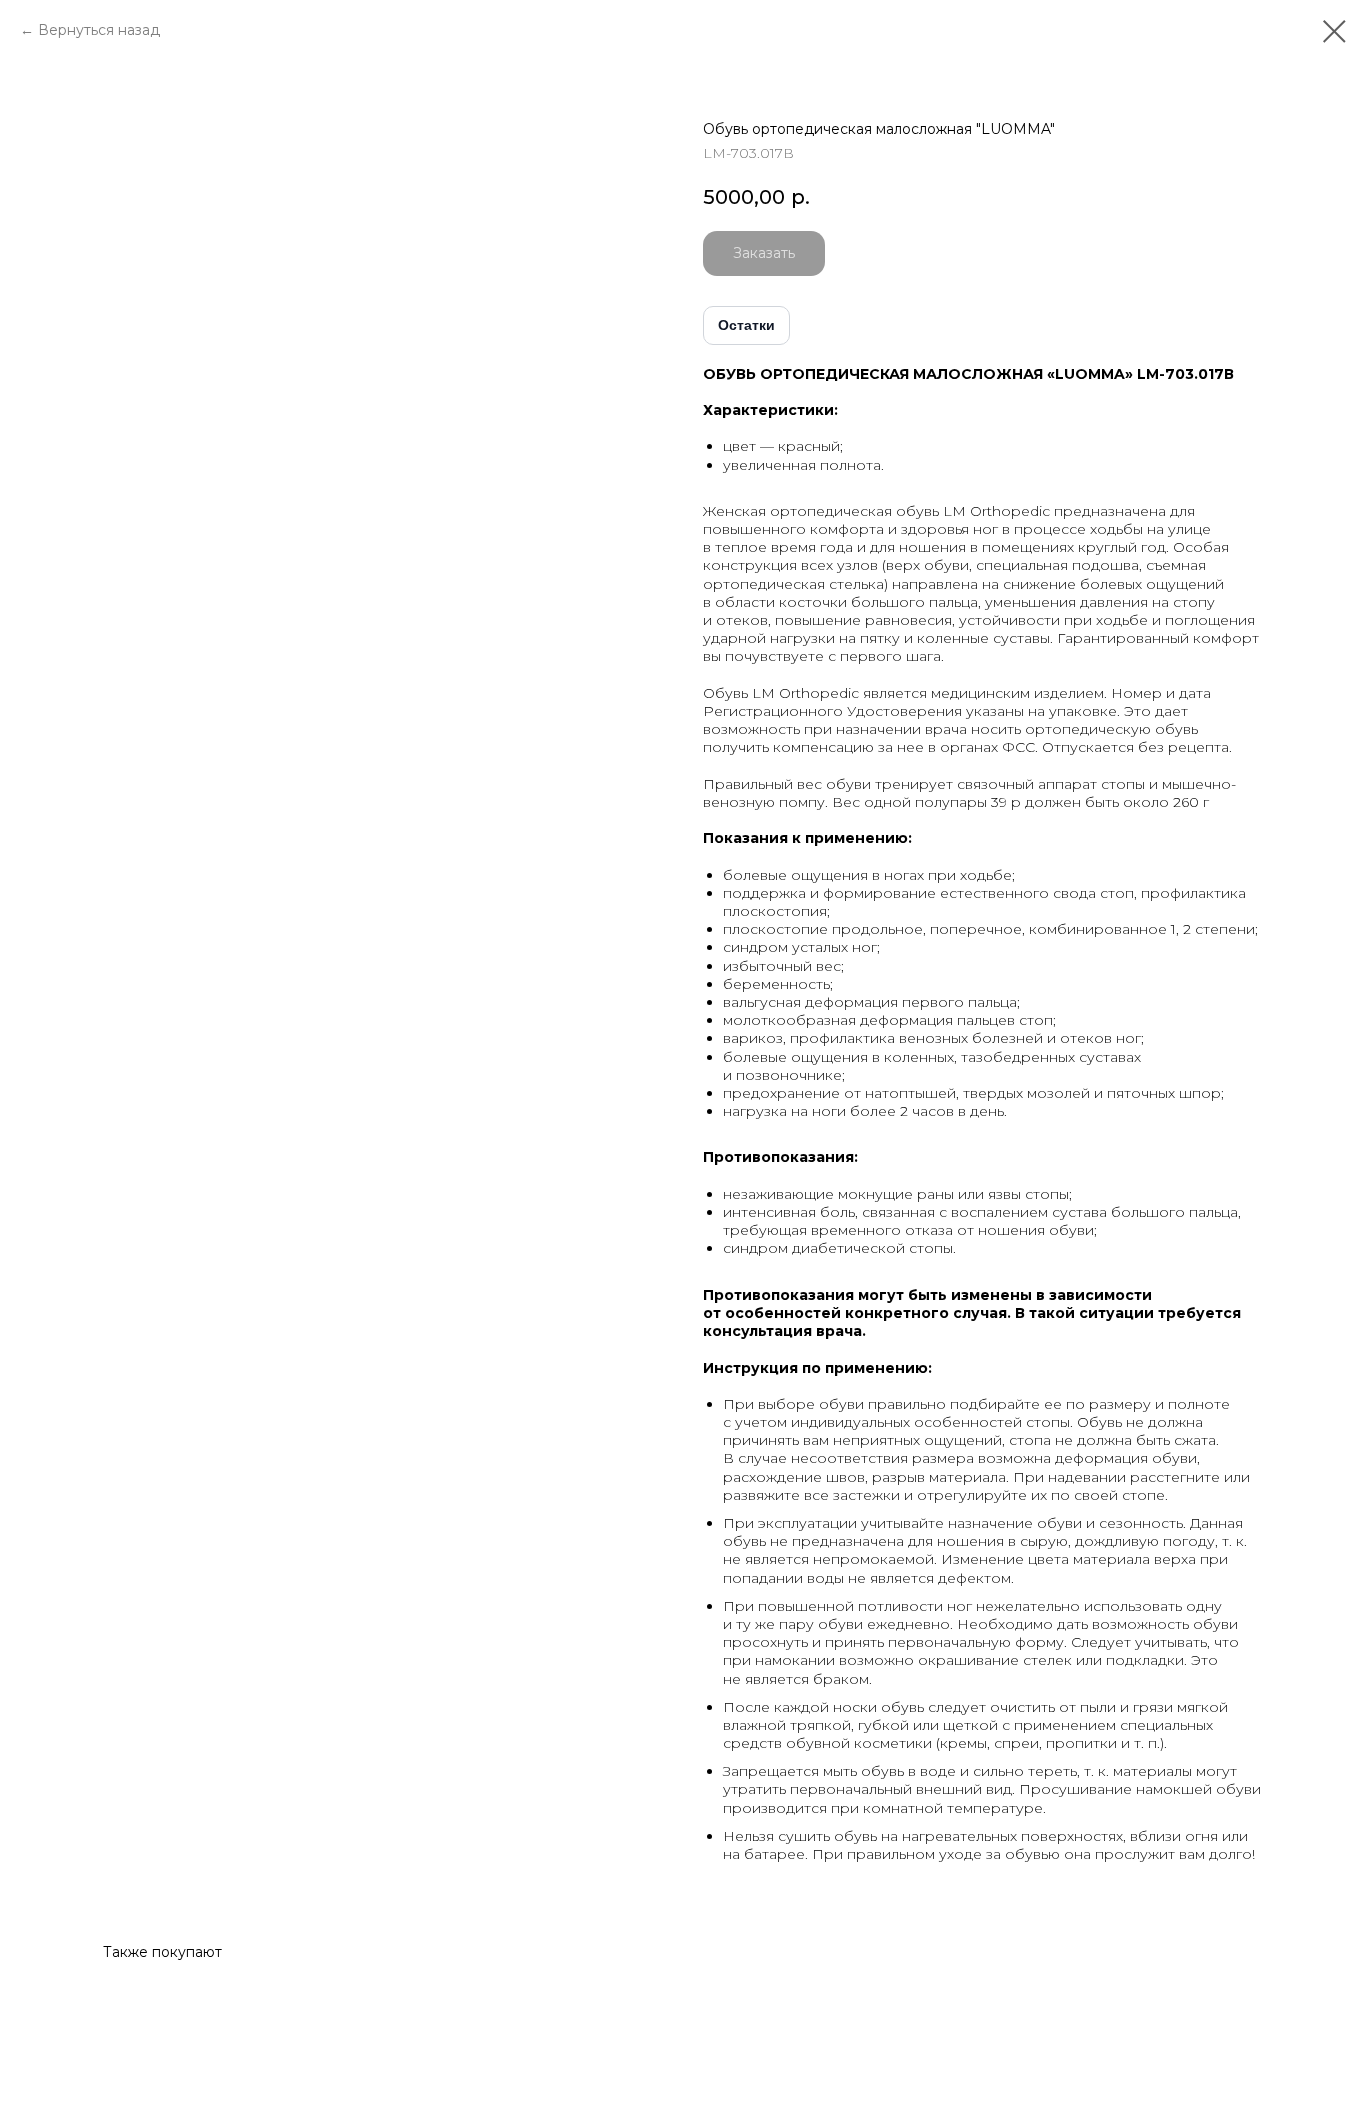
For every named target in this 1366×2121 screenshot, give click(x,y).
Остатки (746, 325)
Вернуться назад (99, 30)
